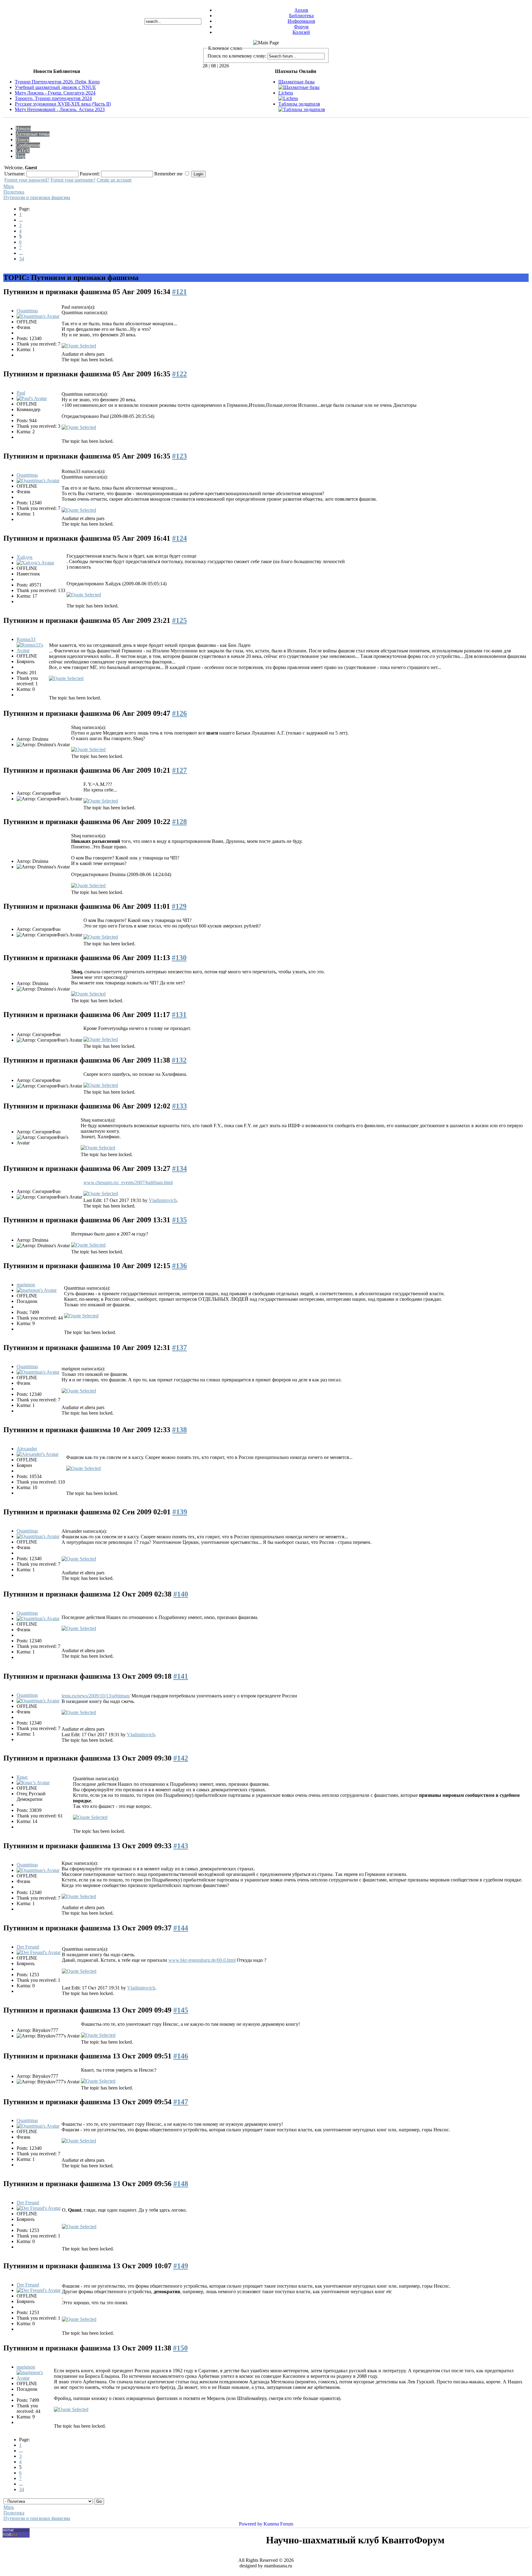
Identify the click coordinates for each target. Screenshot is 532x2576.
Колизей (301, 32)
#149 (181, 2266)
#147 (181, 2102)
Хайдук (25, 557)
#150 (180, 2348)
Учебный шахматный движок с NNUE (55, 87)
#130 (179, 958)
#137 (179, 1348)
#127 (179, 770)
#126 (179, 713)
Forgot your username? (73, 180)
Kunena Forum (278, 2524)
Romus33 (26, 639)
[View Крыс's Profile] (33, 1783)
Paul (21, 393)
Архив (301, 10)
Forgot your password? (27, 180)
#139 (180, 1512)
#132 (179, 1060)
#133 (179, 1106)
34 (22, 259)
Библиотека (301, 16)
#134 (179, 1168)
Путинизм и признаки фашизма (37, 197)
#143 (181, 1846)
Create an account (114, 180)
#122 (179, 374)
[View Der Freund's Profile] (39, 1952)
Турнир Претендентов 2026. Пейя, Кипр (57, 82)
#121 (179, 292)
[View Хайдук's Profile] (35, 563)
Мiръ (9, 186)
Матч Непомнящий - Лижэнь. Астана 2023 (60, 109)
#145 (181, 2010)
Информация (301, 21)
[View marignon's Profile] (37, 1290)
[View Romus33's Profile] (32, 650)
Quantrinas (27, 311)
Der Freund (28, 1947)
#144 (181, 1928)
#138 (179, 1430)
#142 (181, 1758)
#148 (181, 2184)
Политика (14, 192)
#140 (181, 1594)
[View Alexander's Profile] (38, 1454)
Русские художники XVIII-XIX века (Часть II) (63, 104)
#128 (179, 822)
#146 (181, 2056)
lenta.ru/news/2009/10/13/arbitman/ (96, 1696)
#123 (179, 456)
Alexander (27, 1449)
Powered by (251, 2524)
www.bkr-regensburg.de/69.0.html (202, 1960)
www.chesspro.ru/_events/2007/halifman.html (128, 1182)
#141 (181, 1676)
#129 (179, 906)
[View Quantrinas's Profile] (38, 316)
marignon (26, 1285)
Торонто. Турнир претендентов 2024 (53, 98)
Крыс (22, 1777)
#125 (179, 620)
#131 (179, 1015)
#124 (179, 538)
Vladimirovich (163, 1200)
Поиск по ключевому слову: (237, 56)
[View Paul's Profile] (32, 398)
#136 (179, 1266)
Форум (301, 27)
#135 (179, 1220)
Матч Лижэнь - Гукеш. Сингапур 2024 (55, 93)
